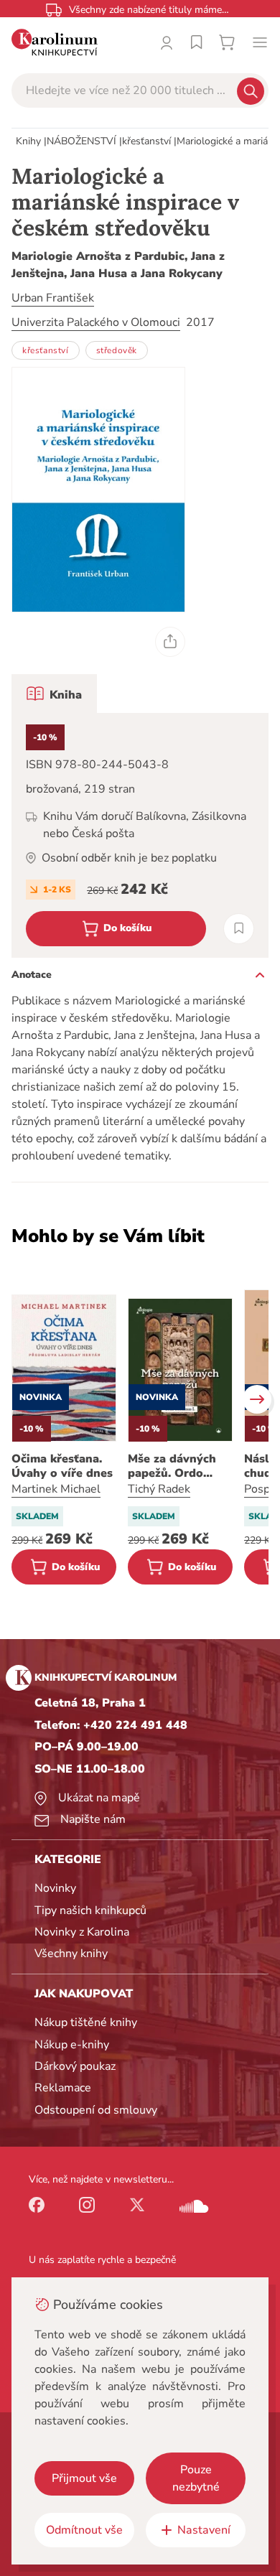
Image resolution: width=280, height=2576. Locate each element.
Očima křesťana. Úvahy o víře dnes (62, 1466)
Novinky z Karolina (82, 1932)
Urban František (53, 298)
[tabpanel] (140, 835)
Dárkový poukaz (75, 2066)
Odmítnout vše (84, 2530)
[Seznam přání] (197, 42)
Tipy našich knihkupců (90, 1910)
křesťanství (146, 141)
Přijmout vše (84, 2478)
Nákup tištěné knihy (86, 2022)
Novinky (55, 1888)
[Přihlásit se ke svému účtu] (167, 42)
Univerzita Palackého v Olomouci (96, 322)
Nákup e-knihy (72, 2045)
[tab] (54, 694)
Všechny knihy (71, 1954)
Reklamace (63, 2088)
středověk (117, 350)
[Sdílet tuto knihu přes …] (170, 642)
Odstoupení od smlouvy (96, 2110)
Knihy (28, 141)
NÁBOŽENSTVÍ (81, 141)
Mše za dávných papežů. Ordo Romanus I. (172, 1466)
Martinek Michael (56, 1489)
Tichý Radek (159, 1489)
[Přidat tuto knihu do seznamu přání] (239, 929)
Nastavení (204, 2530)
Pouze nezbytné (196, 2478)
